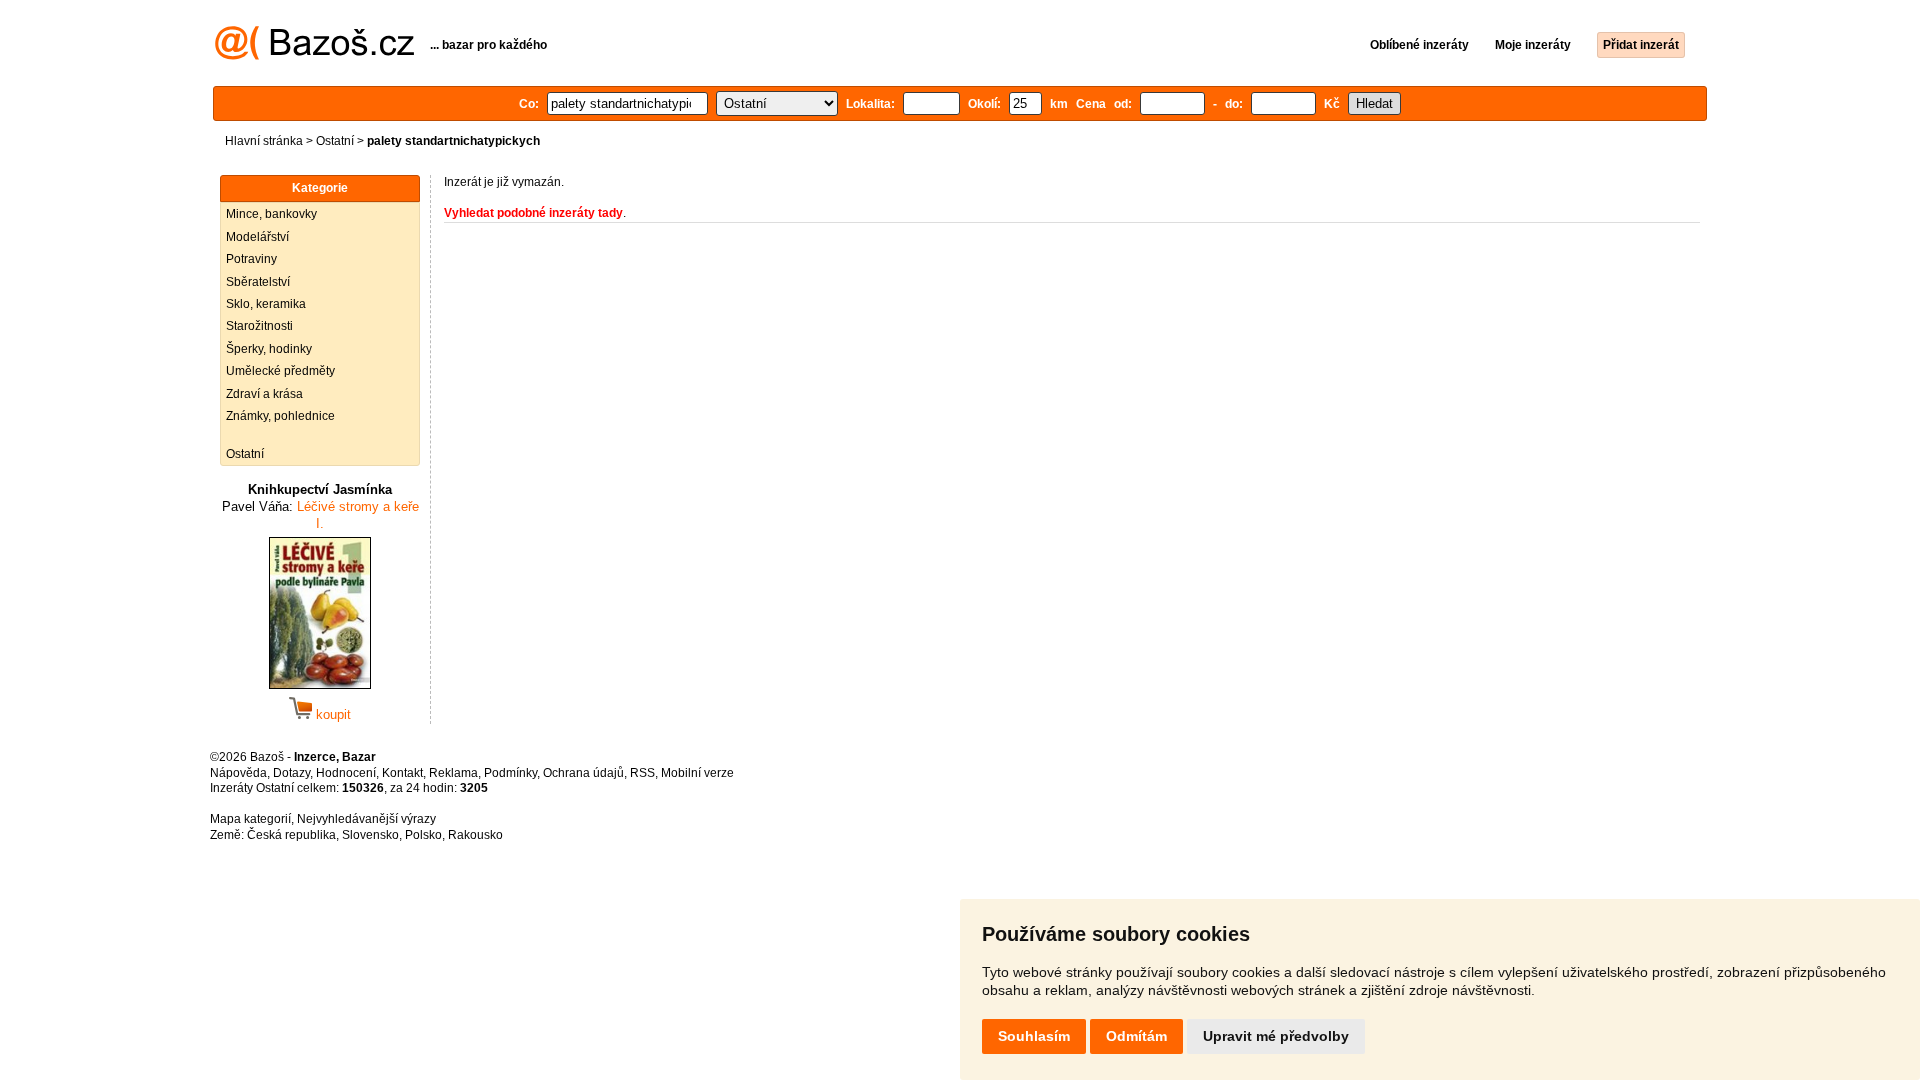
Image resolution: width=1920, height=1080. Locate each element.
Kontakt (402, 773)
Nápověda (238, 773)
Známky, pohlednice (280, 416)
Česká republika (291, 835)
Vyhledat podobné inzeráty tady (533, 213)
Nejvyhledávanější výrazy (366, 819)
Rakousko (475, 835)
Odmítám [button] (1136, 1036)
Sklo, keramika (266, 304)
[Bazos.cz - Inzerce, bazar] (314, 56)
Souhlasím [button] (1034, 1036)
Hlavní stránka (264, 141)
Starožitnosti (259, 326)
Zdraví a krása (264, 394)
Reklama (453, 773)
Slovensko (370, 835)
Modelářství (257, 237)
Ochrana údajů (583, 773)
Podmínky (510, 773)
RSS (642, 773)
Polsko (423, 835)
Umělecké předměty (280, 371)
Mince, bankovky (271, 214)
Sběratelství (258, 282)
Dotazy (291, 773)
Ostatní (335, 141)
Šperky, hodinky (269, 349)
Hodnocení (346, 773)
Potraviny (251, 259)
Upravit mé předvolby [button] (1276, 1036)
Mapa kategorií (250, 819)
